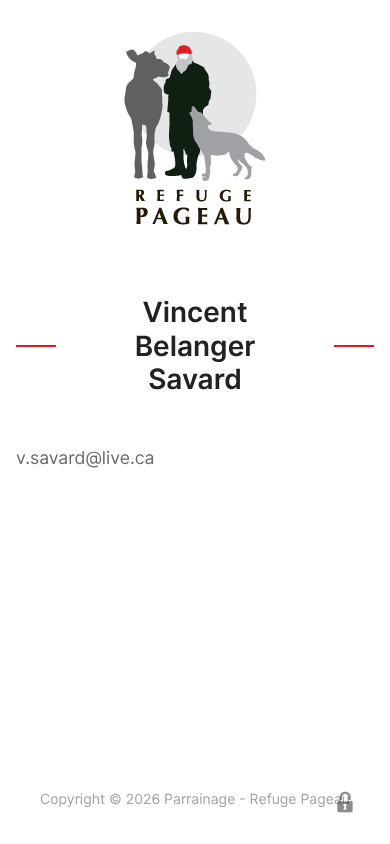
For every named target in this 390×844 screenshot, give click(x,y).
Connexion (345, 802)
